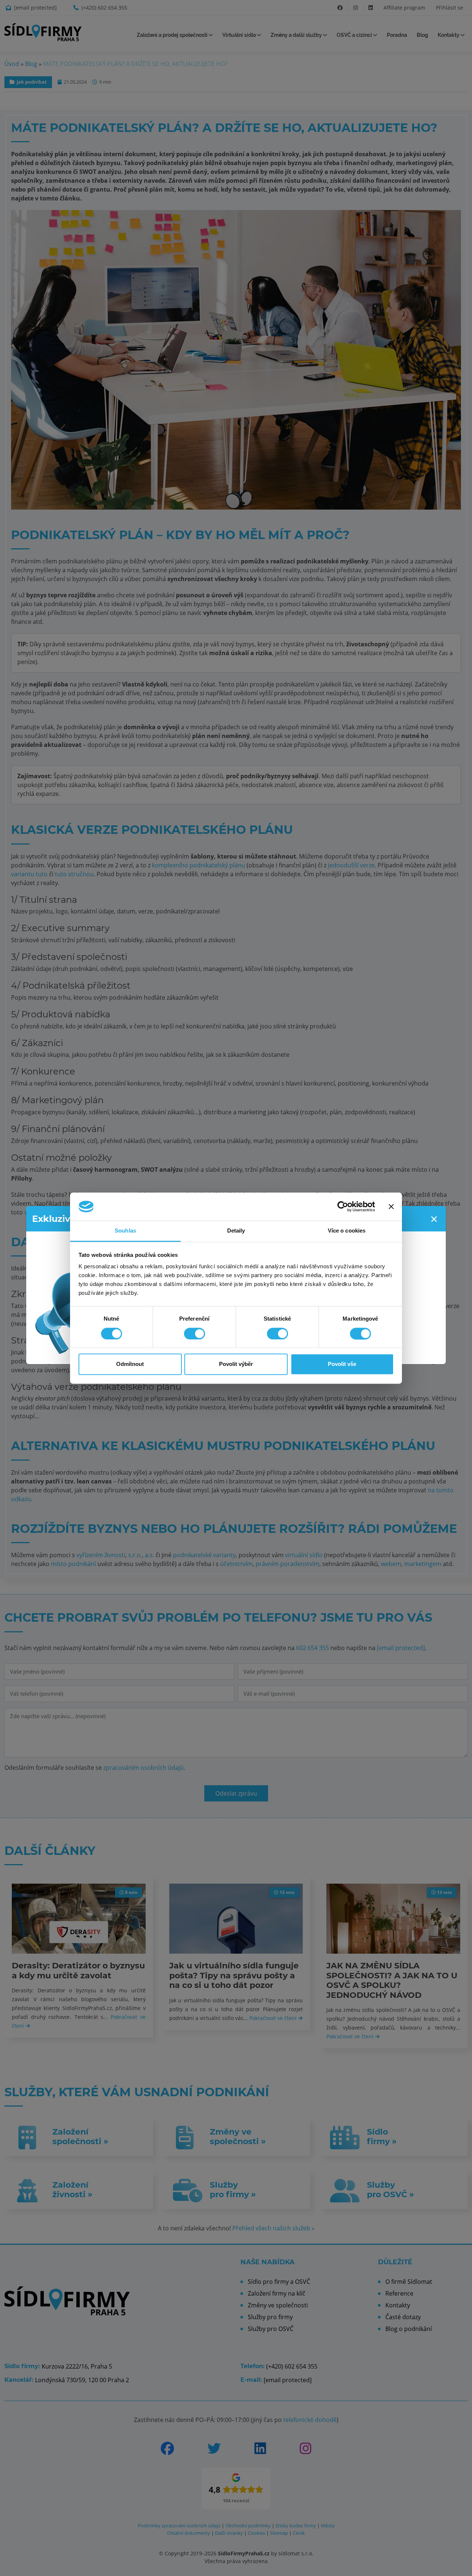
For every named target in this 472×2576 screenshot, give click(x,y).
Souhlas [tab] (125, 1231)
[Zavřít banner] (391, 1206)
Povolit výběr (236, 1364)
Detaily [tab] (236, 1231)
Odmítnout (130, 1364)
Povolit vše (342, 1364)
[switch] (195, 1334)
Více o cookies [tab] (347, 1231)
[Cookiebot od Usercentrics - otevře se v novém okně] (343, 1206)
